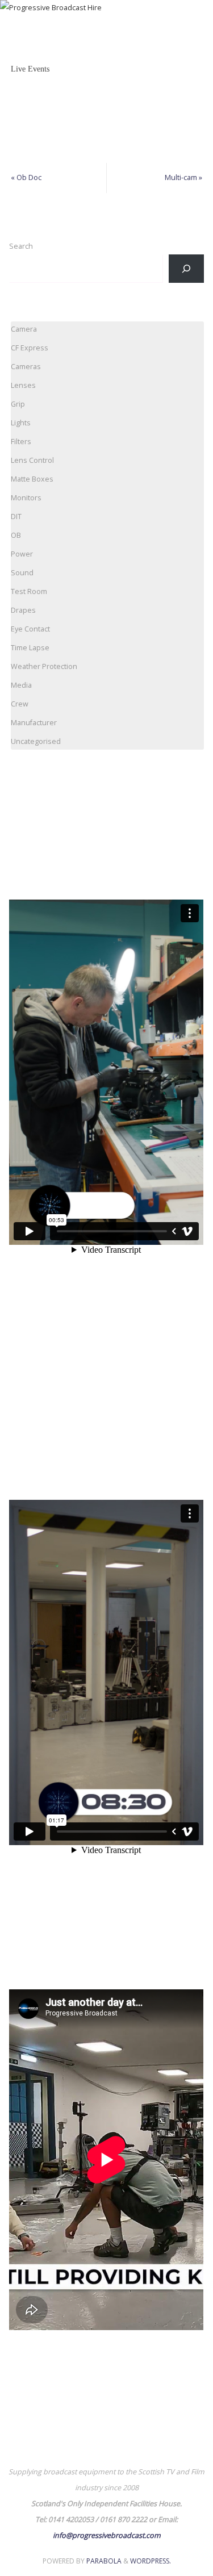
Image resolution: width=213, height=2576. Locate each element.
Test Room (29, 591)
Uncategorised (36, 741)
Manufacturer (34, 723)
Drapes (23, 610)
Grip (18, 404)
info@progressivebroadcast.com (107, 2535)
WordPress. (151, 2561)
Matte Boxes (32, 479)
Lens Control (32, 460)
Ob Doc (26, 177)
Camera (24, 329)
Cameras (26, 367)
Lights (21, 423)
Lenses (23, 385)
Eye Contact (30, 629)
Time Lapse (30, 648)
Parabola (104, 2561)
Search (21, 246)
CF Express (30, 348)
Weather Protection (44, 666)
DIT (16, 517)
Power (22, 554)
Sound (22, 573)
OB (16, 535)
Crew (20, 704)
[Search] (186, 269)
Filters (21, 442)
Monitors (26, 498)
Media (21, 685)
